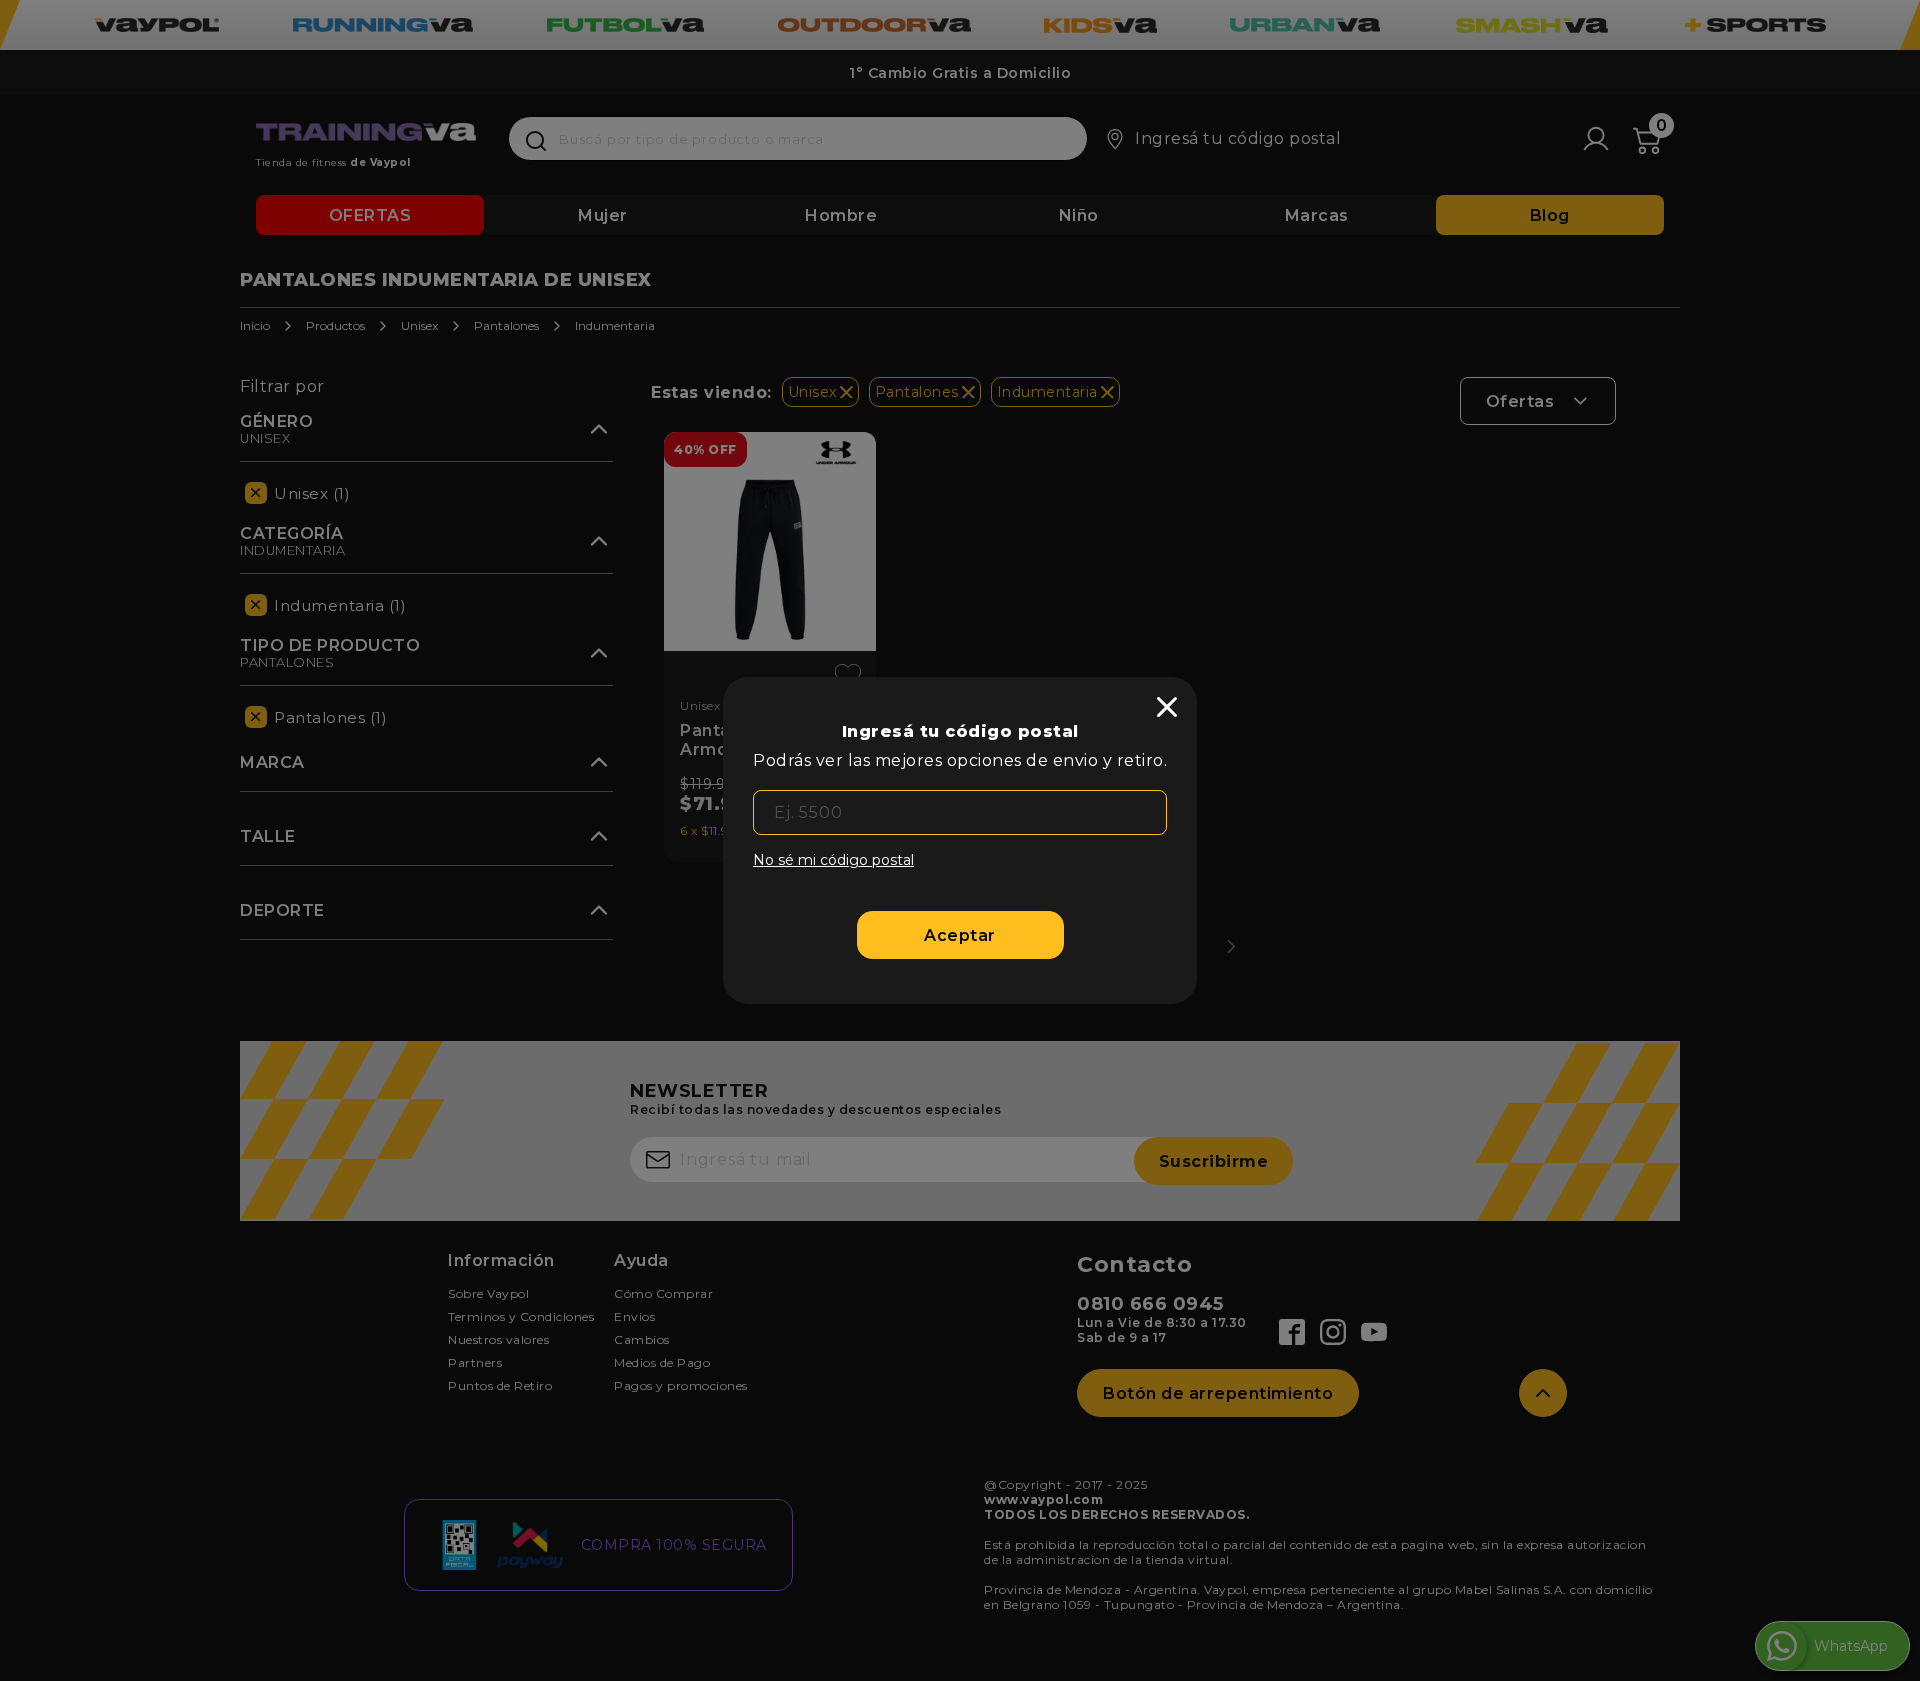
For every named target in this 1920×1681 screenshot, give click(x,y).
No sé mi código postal (833, 860)
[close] (1167, 707)
